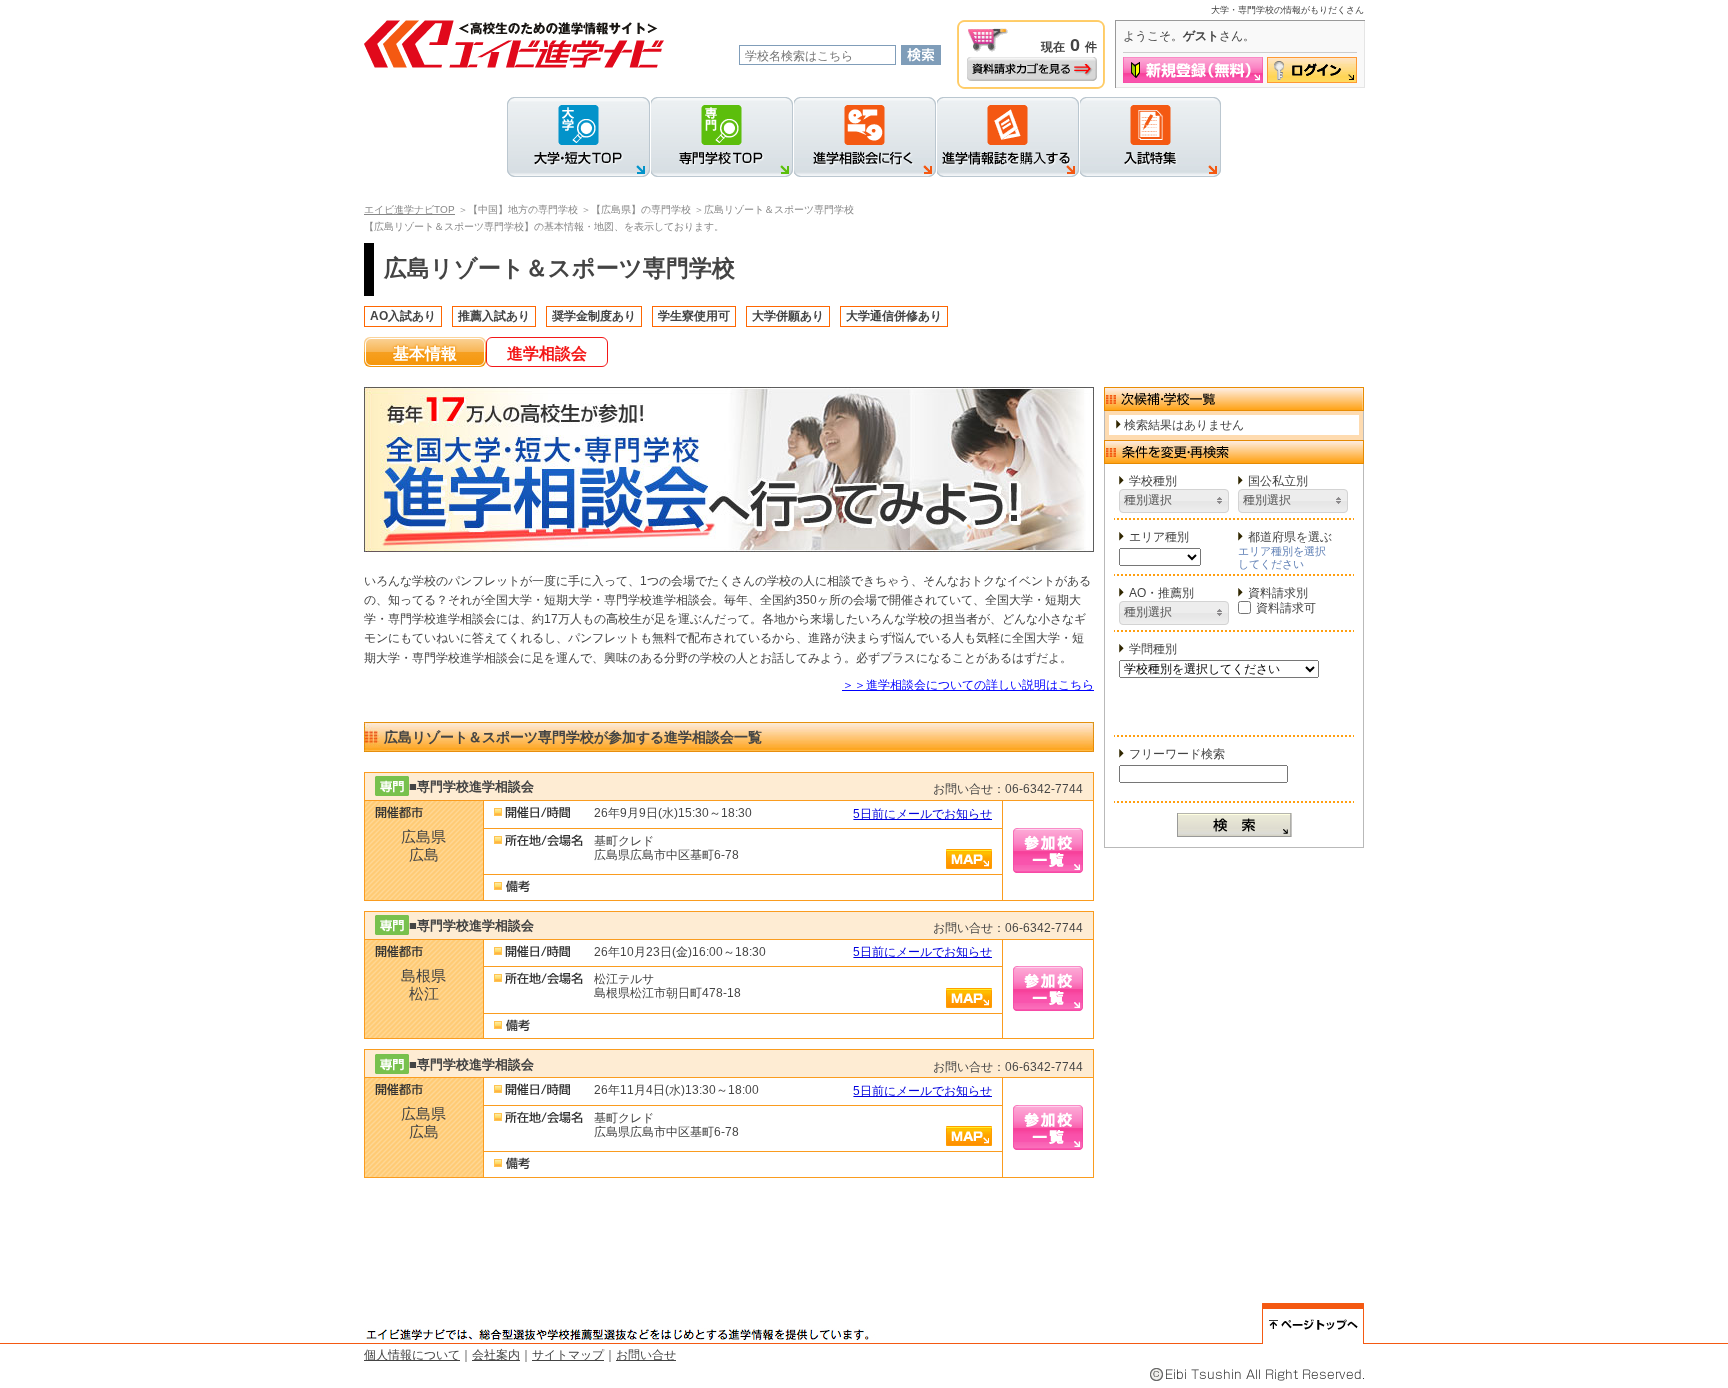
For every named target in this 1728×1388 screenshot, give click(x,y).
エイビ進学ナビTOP (409, 209)
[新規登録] (1193, 70)
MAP (969, 859)
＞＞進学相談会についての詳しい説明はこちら (968, 685)
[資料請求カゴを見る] (1032, 69)
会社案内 (496, 1355)
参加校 (1048, 850)
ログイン (1312, 70)
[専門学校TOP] (721, 137)
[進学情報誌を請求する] (1007, 137)
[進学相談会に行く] (864, 137)
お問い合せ (646, 1355)
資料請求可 (1286, 608)
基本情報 (425, 353)
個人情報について (412, 1355)
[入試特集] (1150, 137)
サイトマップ (568, 1355)
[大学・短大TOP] (578, 137)
